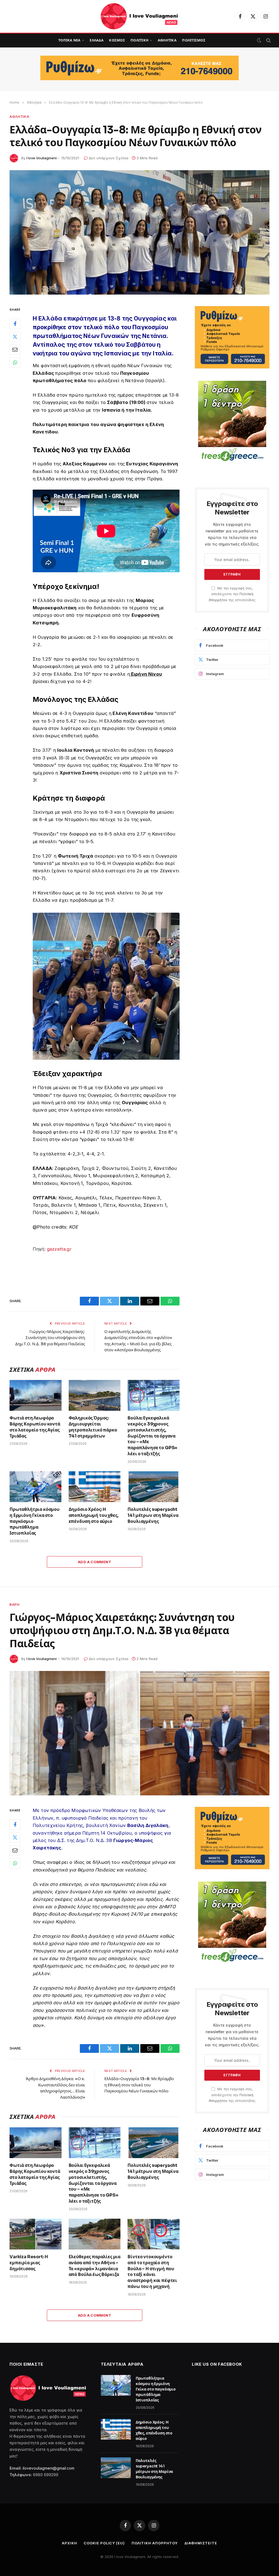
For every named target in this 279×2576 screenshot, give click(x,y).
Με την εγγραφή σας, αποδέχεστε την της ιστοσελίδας (232, 594)
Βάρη (15, 1604)
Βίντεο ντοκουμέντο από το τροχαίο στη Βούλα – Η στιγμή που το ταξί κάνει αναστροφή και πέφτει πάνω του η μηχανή (152, 2272)
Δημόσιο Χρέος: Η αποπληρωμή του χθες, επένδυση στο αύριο (94, 1515)
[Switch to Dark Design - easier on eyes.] (259, 40)
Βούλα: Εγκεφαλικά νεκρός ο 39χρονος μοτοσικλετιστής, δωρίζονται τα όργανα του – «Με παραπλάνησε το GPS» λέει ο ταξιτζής (152, 1436)
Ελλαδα (97, 40)
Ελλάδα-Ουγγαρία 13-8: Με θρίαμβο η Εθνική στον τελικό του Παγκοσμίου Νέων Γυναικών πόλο (139, 2085)
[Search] (268, 41)
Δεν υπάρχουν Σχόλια (109, 158)
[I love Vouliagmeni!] (140, 16)
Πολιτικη (139, 40)
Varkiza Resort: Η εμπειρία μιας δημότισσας (29, 2263)
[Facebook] (15, 324)
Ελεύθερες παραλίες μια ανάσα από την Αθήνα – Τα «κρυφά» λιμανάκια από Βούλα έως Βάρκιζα (95, 2266)
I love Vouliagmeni (42, 158)
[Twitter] (15, 337)
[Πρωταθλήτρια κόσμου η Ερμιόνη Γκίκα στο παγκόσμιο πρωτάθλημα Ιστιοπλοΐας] (36, 1487)
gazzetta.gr (59, 1249)
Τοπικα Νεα (69, 40)
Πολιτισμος (194, 40)
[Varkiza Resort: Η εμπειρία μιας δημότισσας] (36, 2234)
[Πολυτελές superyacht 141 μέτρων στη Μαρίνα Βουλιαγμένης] (154, 1487)
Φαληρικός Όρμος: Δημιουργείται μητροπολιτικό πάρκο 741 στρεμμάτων (93, 1427)
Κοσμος (117, 40)
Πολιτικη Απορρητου (155, 2543)
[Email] (15, 350)
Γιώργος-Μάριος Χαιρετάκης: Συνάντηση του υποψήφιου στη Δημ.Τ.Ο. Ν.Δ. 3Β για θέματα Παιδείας (50, 1338)
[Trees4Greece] (232, 422)
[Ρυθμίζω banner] (139, 68)
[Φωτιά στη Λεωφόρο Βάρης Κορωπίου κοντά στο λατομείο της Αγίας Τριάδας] (36, 1395)
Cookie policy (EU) (104, 2543)
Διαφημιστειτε (201, 2543)
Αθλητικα (167, 40)
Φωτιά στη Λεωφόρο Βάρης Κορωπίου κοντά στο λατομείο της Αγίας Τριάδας (35, 1427)
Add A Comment (95, 1562)
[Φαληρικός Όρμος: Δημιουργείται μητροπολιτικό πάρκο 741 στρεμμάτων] (95, 1395)
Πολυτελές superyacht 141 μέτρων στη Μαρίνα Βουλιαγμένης (153, 1515)
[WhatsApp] (15, 363)
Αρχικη (69, 2543)
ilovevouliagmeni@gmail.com (48, 2468)
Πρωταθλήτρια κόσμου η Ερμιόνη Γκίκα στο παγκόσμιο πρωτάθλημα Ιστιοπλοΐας (34, 1521)
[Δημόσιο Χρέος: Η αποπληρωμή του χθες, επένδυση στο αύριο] (95, 1487)
